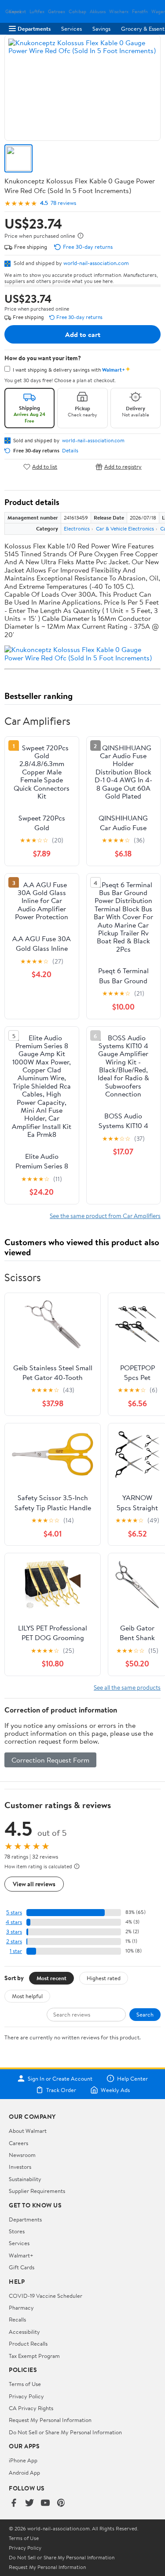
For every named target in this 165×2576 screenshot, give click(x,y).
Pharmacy (21, 2307)
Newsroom (22, 2155)
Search (145, 2014)
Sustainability (25, 2179)
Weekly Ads (115, 2090)
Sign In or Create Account (60, 2078)
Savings (101, 29)
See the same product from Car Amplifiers (105, 1216)
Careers (18, 2143)
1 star (16, 1951)
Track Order (61, 2090)
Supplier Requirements (37, 2191)
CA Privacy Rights (31, 2408)
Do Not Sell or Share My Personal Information (65, 2432)
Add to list (45, 467)
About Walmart (28, 2131)
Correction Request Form (50, 1760)
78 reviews (63, 203)
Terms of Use (25, 2384)
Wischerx (119, 12)
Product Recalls (28, 2343)
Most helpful (27, 1996)
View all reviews (34, 1884)
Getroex (57, 12)
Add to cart (83, 334)
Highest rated (104, 1978)
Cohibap (77, 12)
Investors (20, 2167)
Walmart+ (21, 2255)
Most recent (51, 1978)
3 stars (14, 1932)
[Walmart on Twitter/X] (29, 2503)
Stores (17, 2231)
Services (71, 29)
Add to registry (123, 467)
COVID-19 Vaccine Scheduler (46, 2296)
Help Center (132, 2078)
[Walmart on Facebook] (14, 2503)
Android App (24, 2472)
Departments (34, 29)
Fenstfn (140, 12)
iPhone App (23, 2460)
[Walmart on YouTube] (45, 2503)
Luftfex (37, 12)
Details (70, 451)
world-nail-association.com (96, 263)
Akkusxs (98, 12)
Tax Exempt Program (34, 2356)
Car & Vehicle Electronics (125, 528)
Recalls (17, 2319)
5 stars (14, 1912)
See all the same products (127, 1687)
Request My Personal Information (50, 2420)
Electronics (77, 528)
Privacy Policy (26, 2396)
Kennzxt (17, 12)
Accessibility (24, 2332)
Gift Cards (22, 2267)
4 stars (14, 1922)
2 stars (14, 1941)
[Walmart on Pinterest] (61, 2503)
